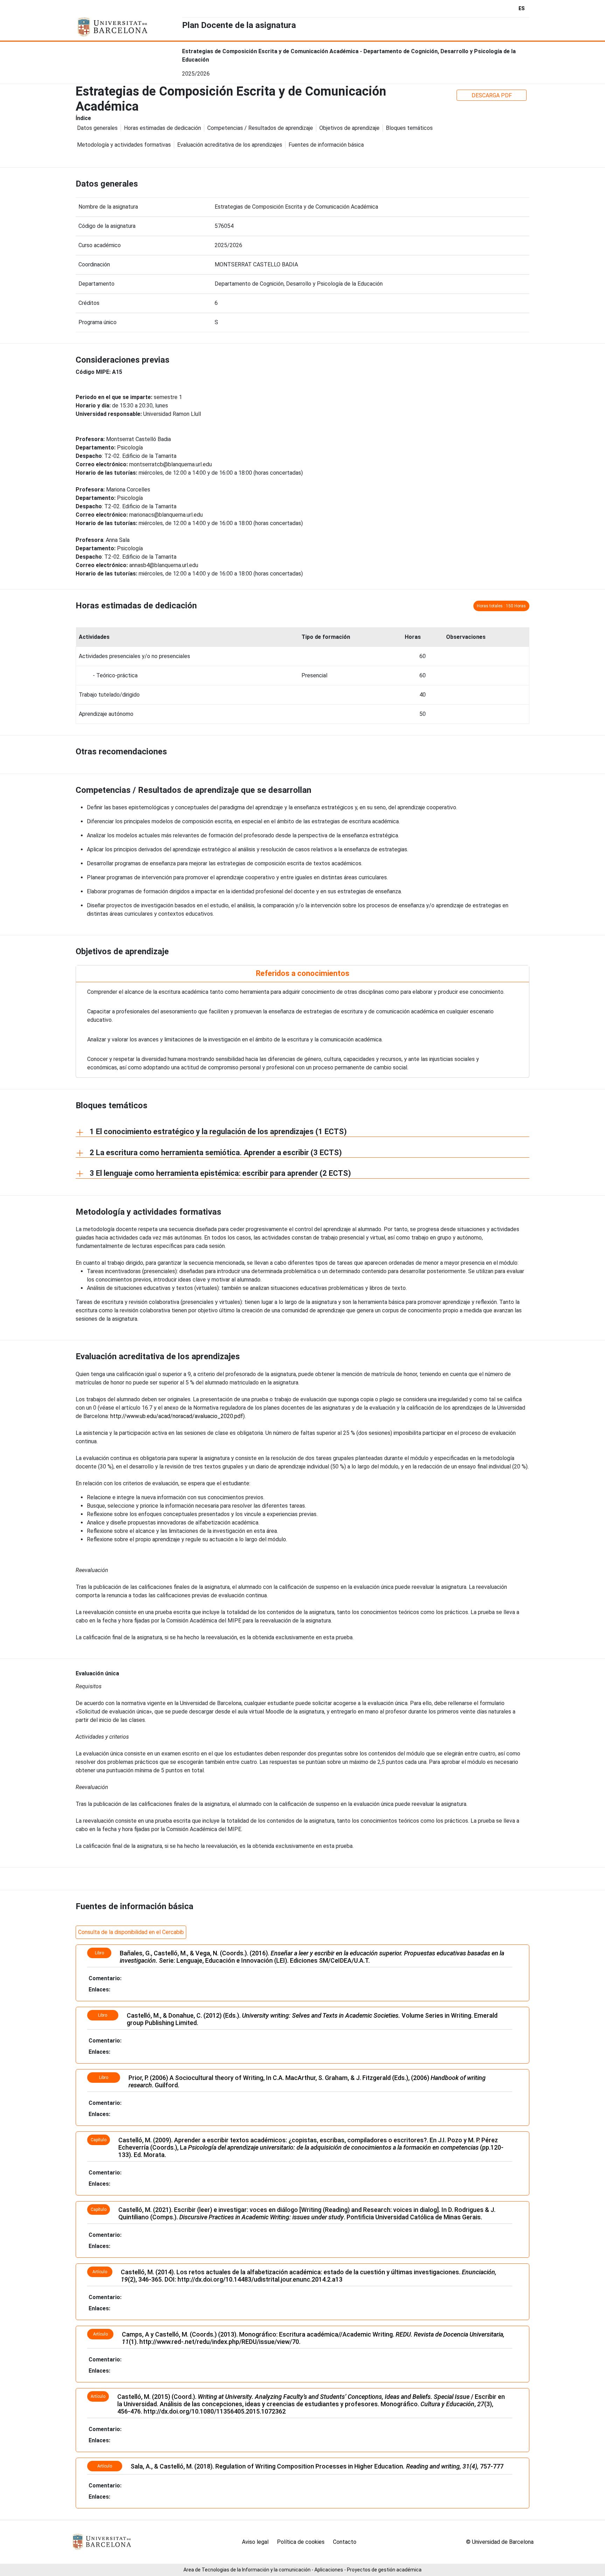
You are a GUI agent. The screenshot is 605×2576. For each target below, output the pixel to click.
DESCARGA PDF (492, 95)
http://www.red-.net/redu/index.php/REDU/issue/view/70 (219, 2342)
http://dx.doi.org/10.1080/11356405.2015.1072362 (215, 2411)
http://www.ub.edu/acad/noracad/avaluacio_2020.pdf (177, 1416)
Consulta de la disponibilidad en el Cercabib (131, 1932)
